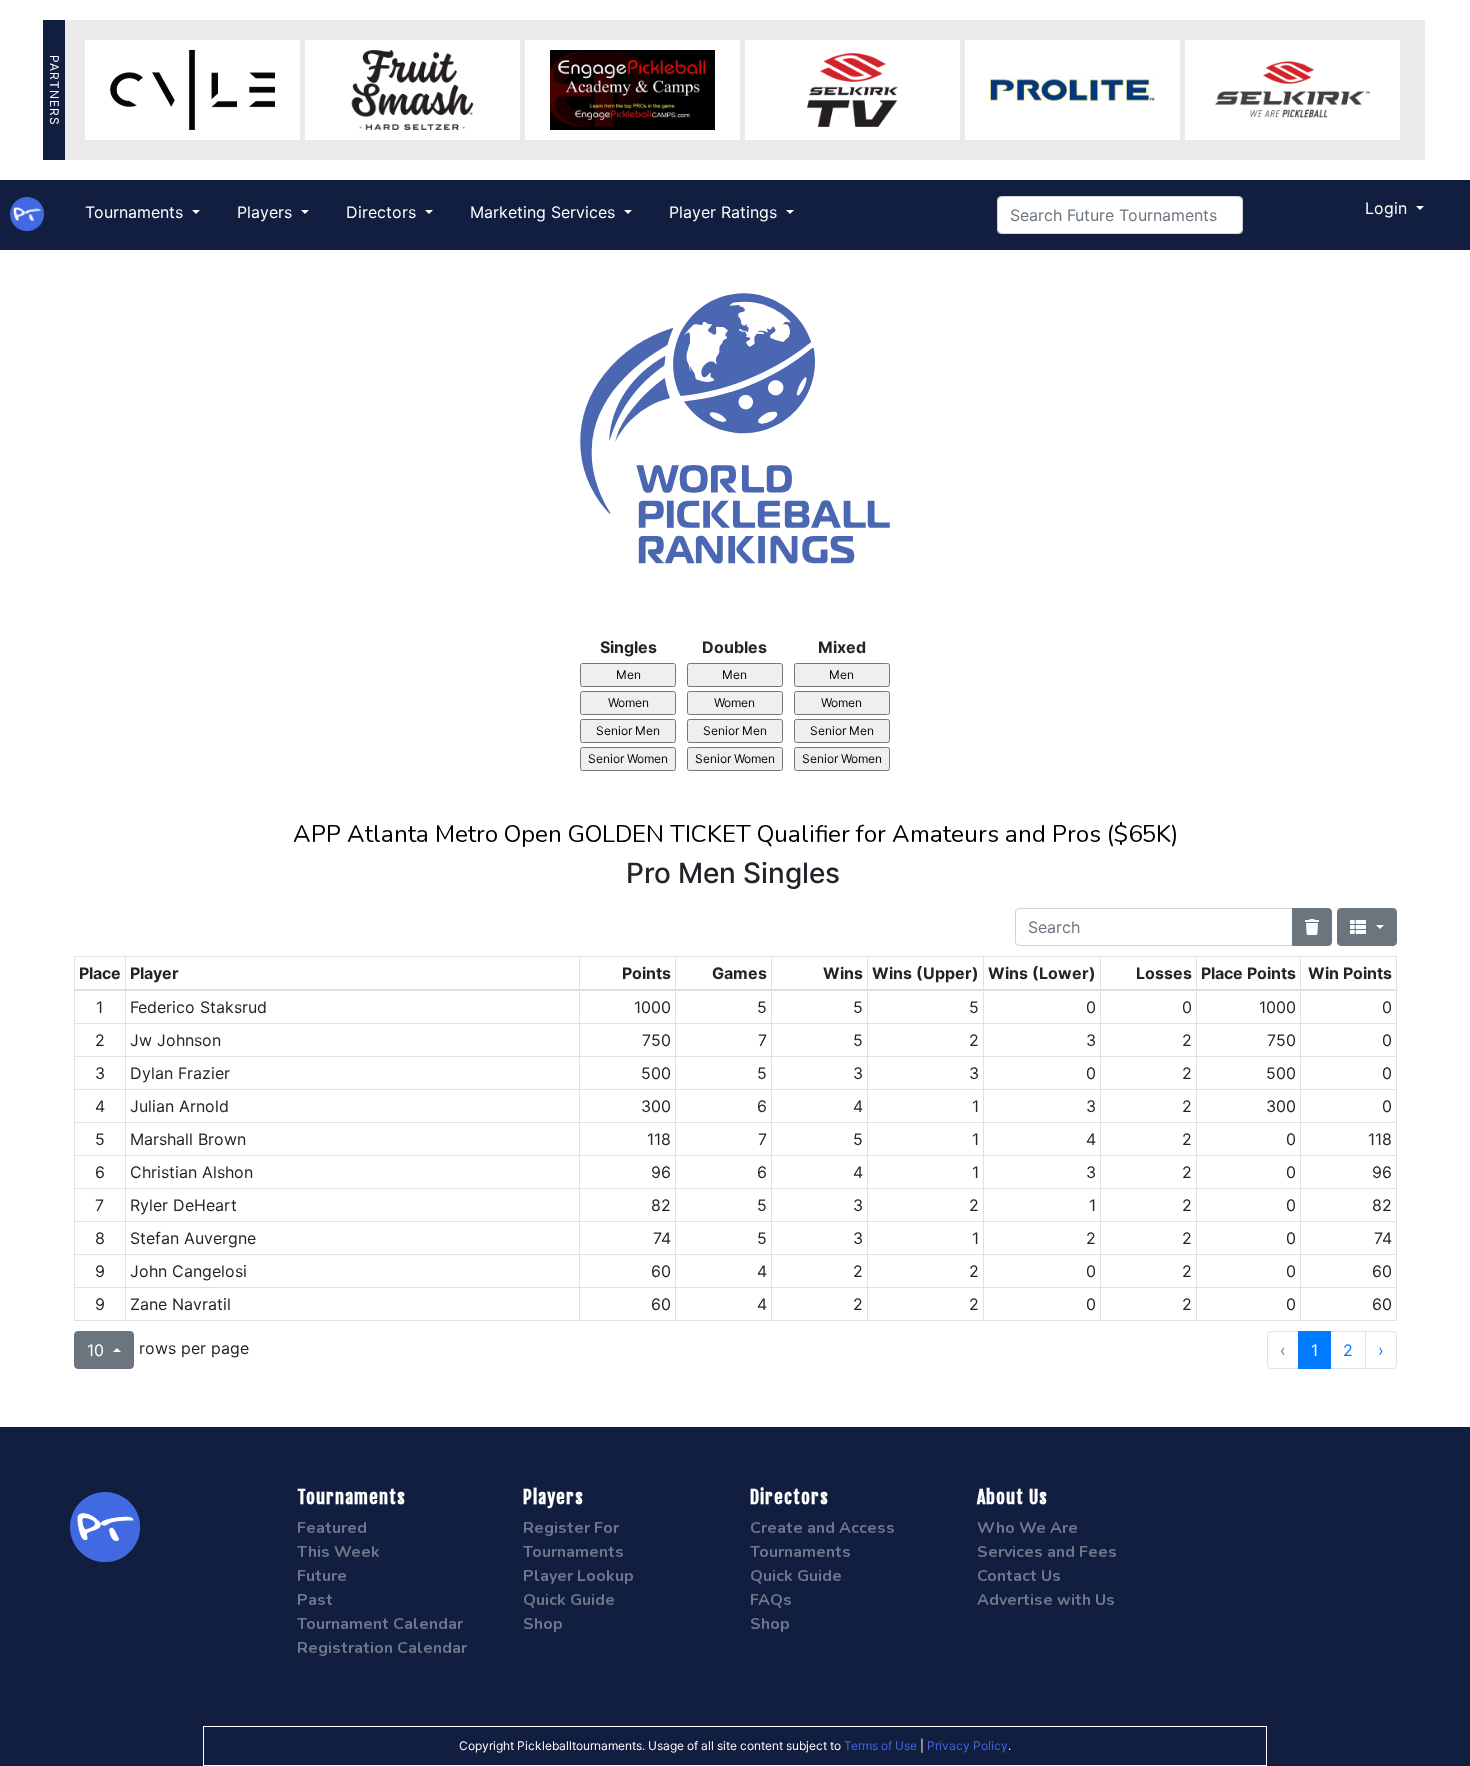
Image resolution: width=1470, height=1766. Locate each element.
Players (267, 212)
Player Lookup (578, 1576)
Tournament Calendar (380, 1624)
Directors (383, 212)
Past (315, 1600)
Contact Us (1019, 1576)
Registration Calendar (382, 1648)
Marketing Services (545, 212)
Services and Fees (1047, 1552)
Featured (332, 1528)
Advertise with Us (1046, 1600)
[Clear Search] (1312, 927)
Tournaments (136, 212)
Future (322, 1576)
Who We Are (1027, 1528)
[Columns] (1366, 927)
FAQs (771, 1600)
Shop (543, 1624)
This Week (338, 1552)
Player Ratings (725, 212)
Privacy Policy (967, 1745)
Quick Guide (569, 1600)
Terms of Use (880, 1745)
